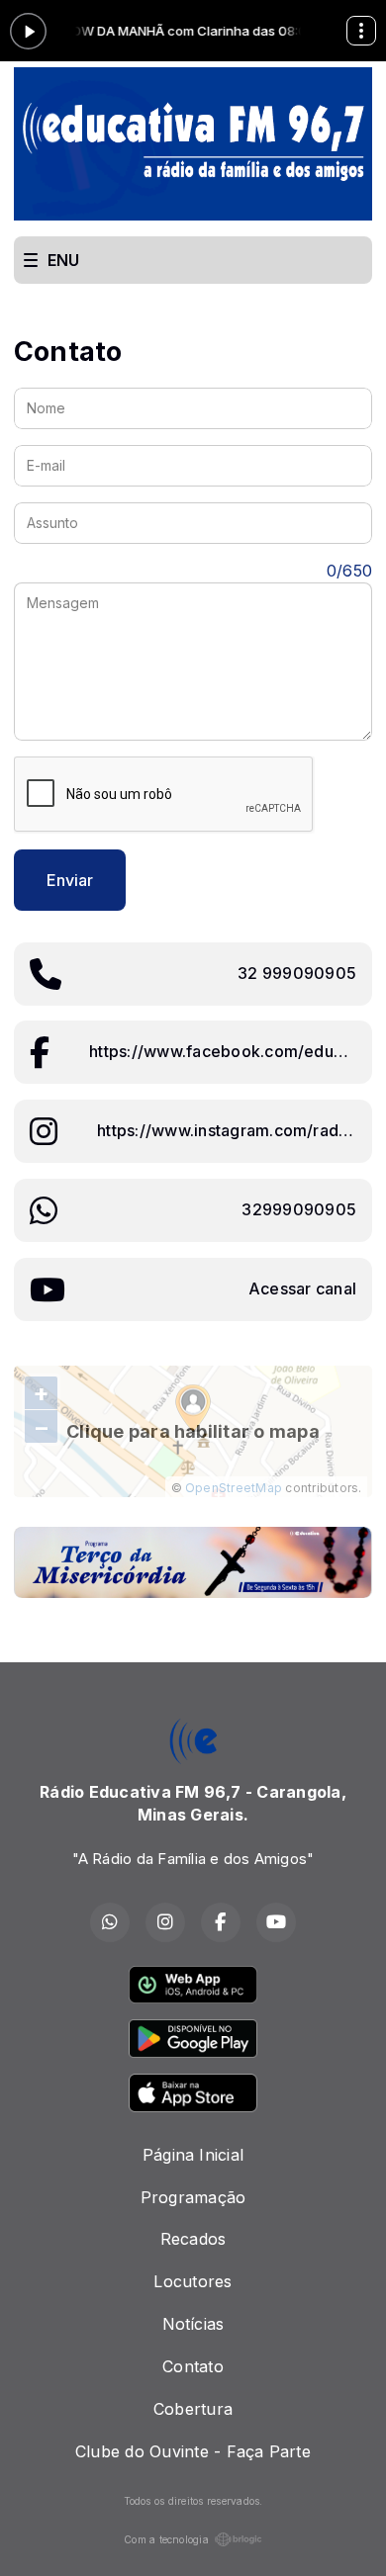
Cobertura (193, 2409)
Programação (193, 2197)
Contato (193, 2366)
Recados (193, 2239)
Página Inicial (193, 2155)
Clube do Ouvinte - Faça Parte (193, 2451)
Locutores (193, 2281)
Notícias (193, 2324)
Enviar (70, 880)
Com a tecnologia (166, 2539)
